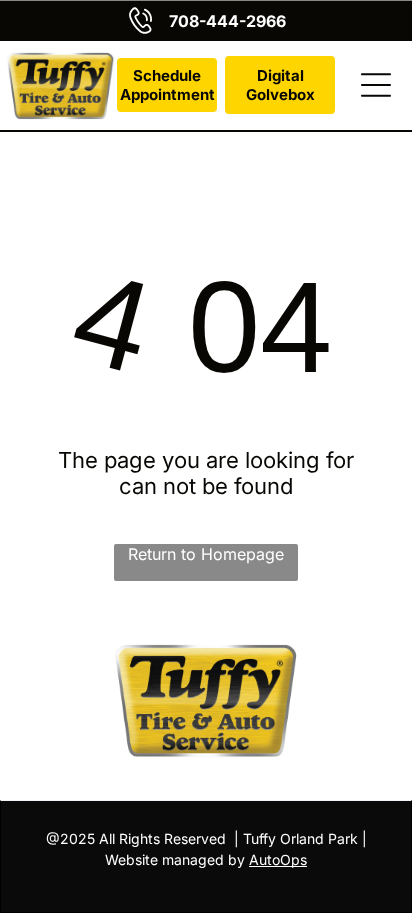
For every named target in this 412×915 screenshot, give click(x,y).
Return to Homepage (206, 554)
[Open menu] (376, 85)
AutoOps (278, 859)
